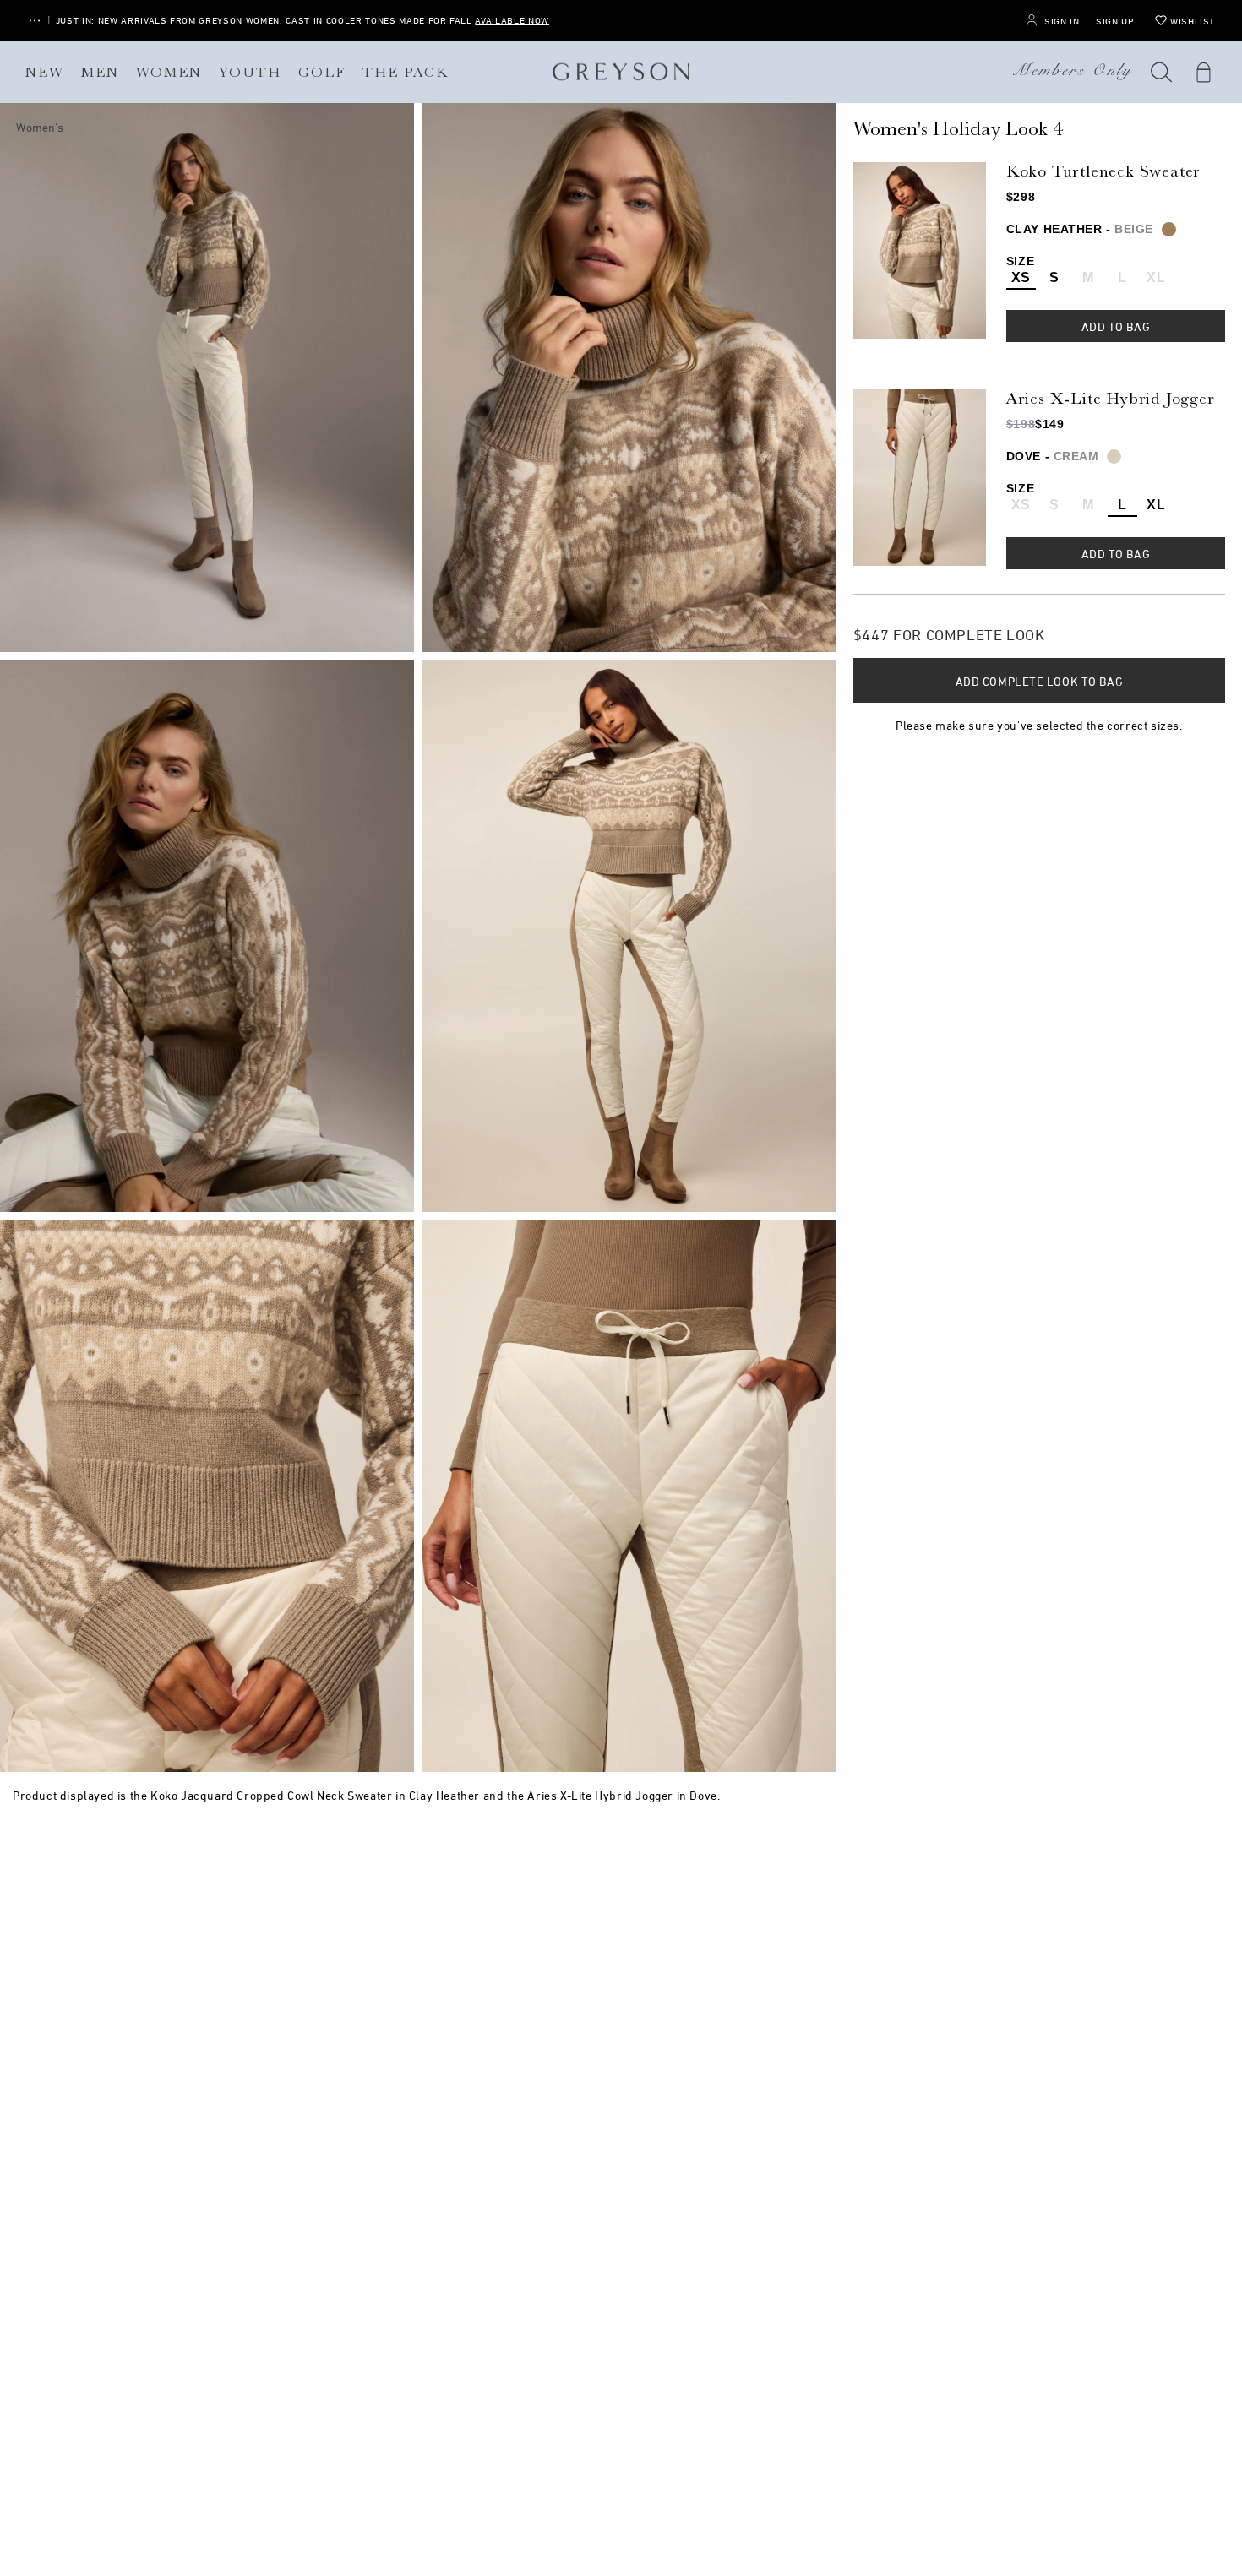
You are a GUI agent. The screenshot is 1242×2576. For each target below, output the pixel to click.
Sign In (1062, 21)
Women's (40, 127)
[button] (1162, 72)
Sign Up (1115, 21)
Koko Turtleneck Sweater (1103, 171)
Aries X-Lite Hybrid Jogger (1111, 398)
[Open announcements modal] (35, 21)
